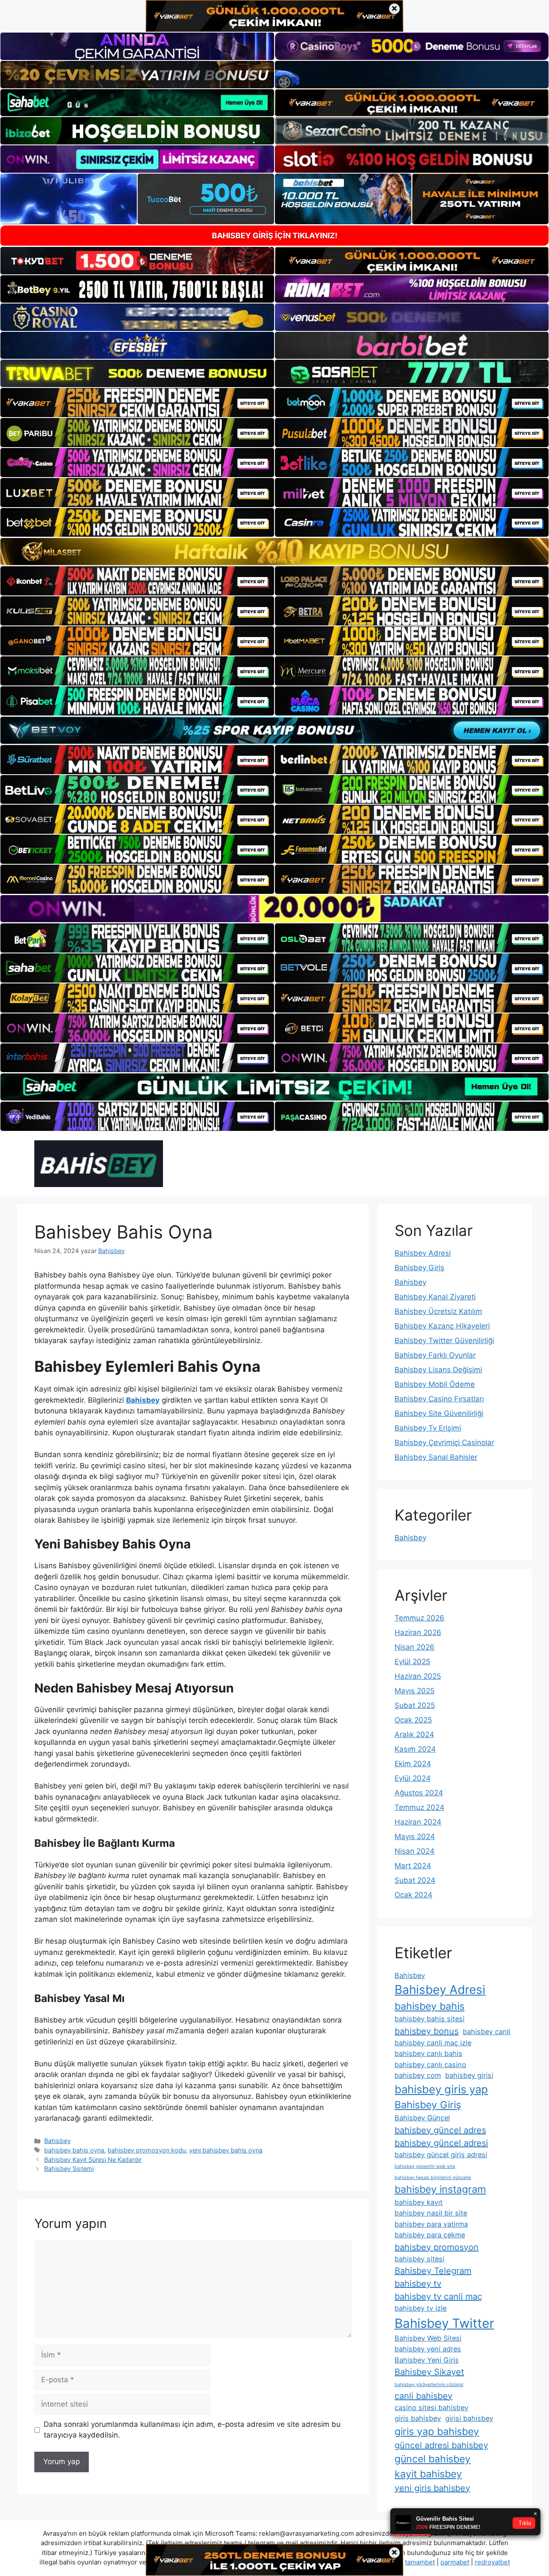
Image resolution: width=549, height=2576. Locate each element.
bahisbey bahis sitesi (430, 2019)
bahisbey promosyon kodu (147, 2150)
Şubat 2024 (415, 1880)
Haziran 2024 (418, 1822)
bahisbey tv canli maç (438, 2296)
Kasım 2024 (415, 1749)
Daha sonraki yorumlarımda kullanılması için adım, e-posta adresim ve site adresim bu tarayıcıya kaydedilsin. (192, 2430)
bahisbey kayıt (419, 2202)
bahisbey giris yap (441, 2089)
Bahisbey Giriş (419, 1268)
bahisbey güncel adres (440, 2130)
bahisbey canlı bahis (428, 2053)
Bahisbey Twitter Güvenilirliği (444, 1341)
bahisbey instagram (440, 2189)
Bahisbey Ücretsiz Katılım (438, 1311)
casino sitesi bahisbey (431, 2408)
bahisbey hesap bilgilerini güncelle (433, 2178)
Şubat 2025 (415, 1705)
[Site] (137, 403)
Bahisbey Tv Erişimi (428, 1428)
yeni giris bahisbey (432, 2488)
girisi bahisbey (469, 2418)
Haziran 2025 (418, 1676)
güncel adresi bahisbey (441, 2445)
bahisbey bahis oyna (74, 2150)
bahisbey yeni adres (428, 2349)
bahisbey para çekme (430, 2235)
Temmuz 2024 (419, 1807)
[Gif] (274, 552)
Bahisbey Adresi (423, 1253)
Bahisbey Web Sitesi (428, 2338)
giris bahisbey (418, 2418)
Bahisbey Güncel (422, 2118)
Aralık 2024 (414, 1734)
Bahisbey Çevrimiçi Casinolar (444, 1443)
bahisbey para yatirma (431, 2224)
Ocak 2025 (413, 1720)
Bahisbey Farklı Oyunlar (435, 1355)
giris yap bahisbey (437, 2432)
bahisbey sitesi (419, 2259)
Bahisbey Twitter (444, 2323)
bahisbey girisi (469, 2075)
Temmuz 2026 (419, 1618)
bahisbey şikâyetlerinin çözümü (429, 2385)
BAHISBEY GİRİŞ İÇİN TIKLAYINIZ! (275, 236)
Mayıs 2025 (415, 1691)
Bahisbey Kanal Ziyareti (435, 1297)
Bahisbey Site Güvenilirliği (439, 1413)
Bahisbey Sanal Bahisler (436, 1457)
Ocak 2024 (413, 1895)
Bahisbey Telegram (433, 2271)
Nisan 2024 (415, 1851)
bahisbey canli (487, 2032)
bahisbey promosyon (437, 2247)
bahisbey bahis (430, 2006)
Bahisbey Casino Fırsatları (439, 1399)
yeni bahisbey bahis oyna (226, 2150)
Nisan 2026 (415, 1647)
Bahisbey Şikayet (429, 2372)
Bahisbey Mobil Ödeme (435, 1384)
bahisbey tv (418, 2284)
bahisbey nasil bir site (431, 2213)
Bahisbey (57, 2141)
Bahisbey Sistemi (69, 2169)
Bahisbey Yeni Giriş (427, 2360)
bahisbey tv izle (421, 2308)
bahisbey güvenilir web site (425, 2166)
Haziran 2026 (418, 1632)
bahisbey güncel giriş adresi (441, 2155)
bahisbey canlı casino (430, 2065)
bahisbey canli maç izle (433, 2043)
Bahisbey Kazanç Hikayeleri (442, 1326)
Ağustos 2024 (419, 1793)
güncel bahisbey (433, 2459)
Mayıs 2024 (415, 1837)
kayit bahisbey (428, 2474)
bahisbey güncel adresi (441, 2143)
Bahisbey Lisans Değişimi (438, 1370)
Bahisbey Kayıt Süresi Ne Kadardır (93, 2160)
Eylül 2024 (413, 1778)
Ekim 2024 (413, 1764)
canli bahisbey (424, 2396)
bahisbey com (418, 2075)
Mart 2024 (413, 1866)
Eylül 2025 (412, 1662)
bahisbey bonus (427, 2031)
